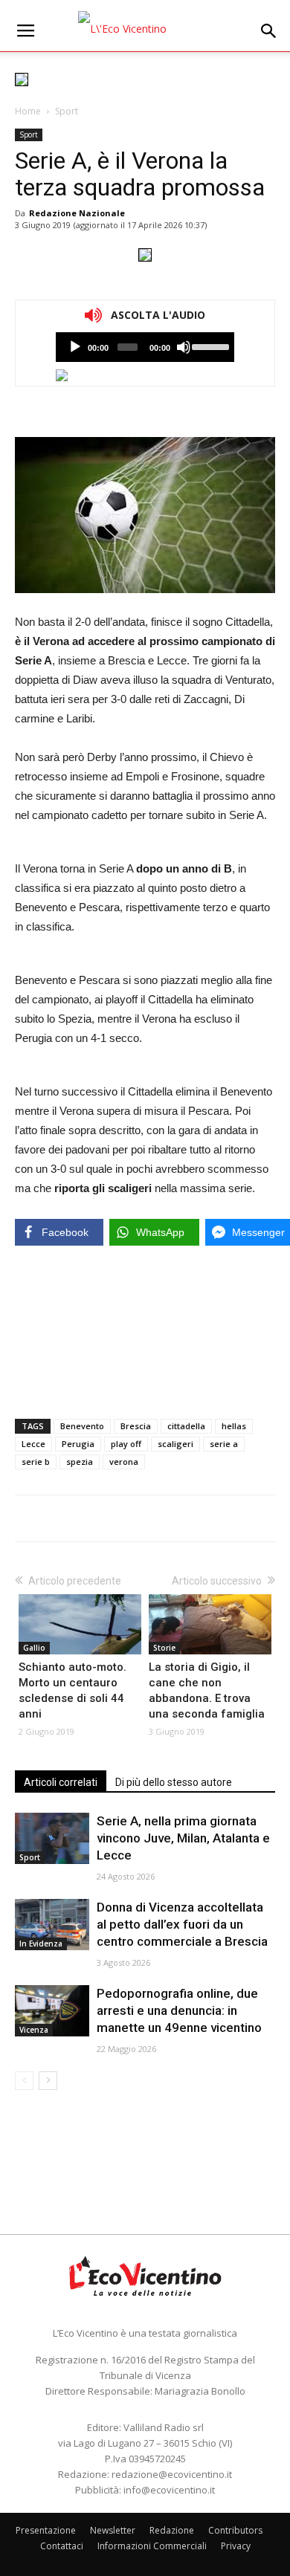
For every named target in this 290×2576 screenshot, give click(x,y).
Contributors (235, 2530)
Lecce (33, 1444)
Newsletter (113, 2530)
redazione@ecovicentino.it (172, 2474)
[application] (145, 347)
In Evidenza (41, 1944)
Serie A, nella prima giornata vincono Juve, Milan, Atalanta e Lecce (183, 1838)
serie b (36, 1462)
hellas (234, 1426)
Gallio (34, 1648)
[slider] (209, 346)
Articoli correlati (61, 1782)
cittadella (186, 1426)
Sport (67, 111)
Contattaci (62, 2546)
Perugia (78, 1444)
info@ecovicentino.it (169, 2490)
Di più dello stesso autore (174, 1782)
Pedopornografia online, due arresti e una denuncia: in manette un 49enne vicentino (179, 2010)
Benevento (82, 1426)
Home (28, 111)
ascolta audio (75, 347)
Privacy (236, 2546)
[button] (269, 31)
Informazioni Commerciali (152, 2546)
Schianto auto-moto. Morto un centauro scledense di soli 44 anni (72, 1690)
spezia (80, 1462)
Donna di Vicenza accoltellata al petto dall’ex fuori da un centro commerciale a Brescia (182, 1924)
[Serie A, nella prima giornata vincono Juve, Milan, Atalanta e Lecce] (52, 1838)
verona (124, 1462)
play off (126, 1444)
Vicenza (34, 2030)
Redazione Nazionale (77, 213)
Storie (164, 1648)
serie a (224, 1444)
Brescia (136, 1426)
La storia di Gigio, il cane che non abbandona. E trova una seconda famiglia (207, 1690)
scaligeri (175, 1444)
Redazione (172, 2530)
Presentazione (46, 2530)
